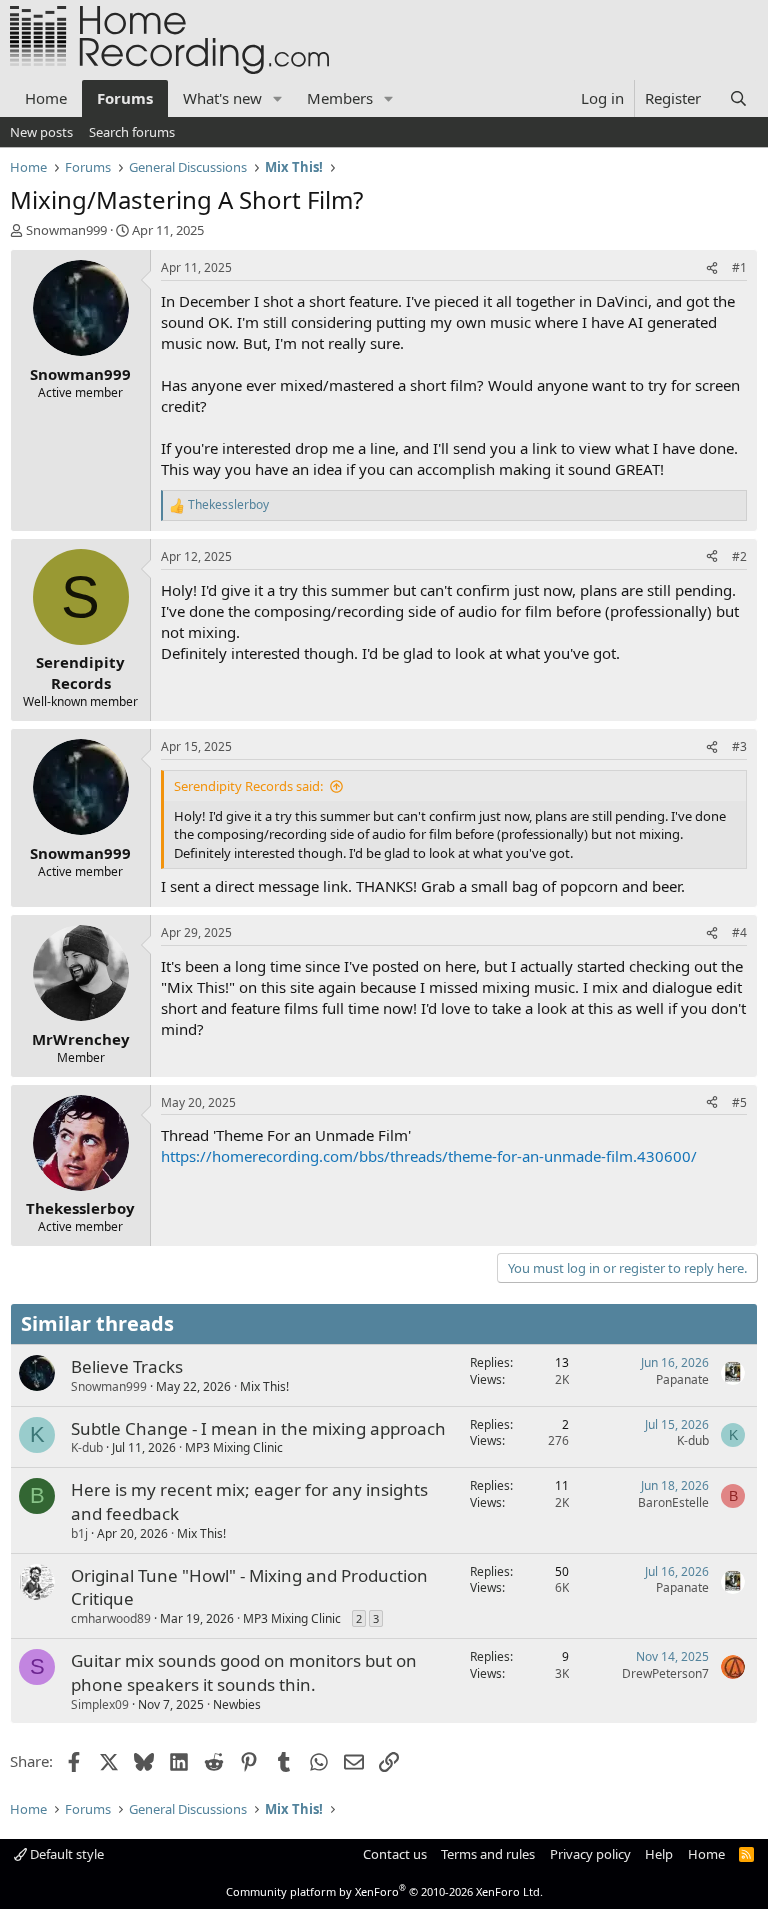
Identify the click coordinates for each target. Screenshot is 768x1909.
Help (659, 1854)
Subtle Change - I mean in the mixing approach (258, 1428)
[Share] (712, 268)
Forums (125, 98)
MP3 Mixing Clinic (234, 1447)
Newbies (237, 1704)
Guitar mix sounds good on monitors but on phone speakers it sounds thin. (244, 1672)
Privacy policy (590, 1854)
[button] (278, 98)
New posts (41, 132)
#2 (739, 556)
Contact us (395, 1854)
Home (46, 98)
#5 (739, 1102)
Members (340, 98)
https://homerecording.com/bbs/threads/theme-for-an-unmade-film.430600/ (429, 1156)
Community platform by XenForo (384, 1891)
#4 (739, 932)
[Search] (738, 98)
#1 (739, 267)
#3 (739, 746)
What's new (222, 98)
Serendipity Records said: (248, 786)
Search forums (132, 132)
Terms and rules (488, 1854)
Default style (65, 1854)
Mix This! (264, 1386)
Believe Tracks (127, 1366)
